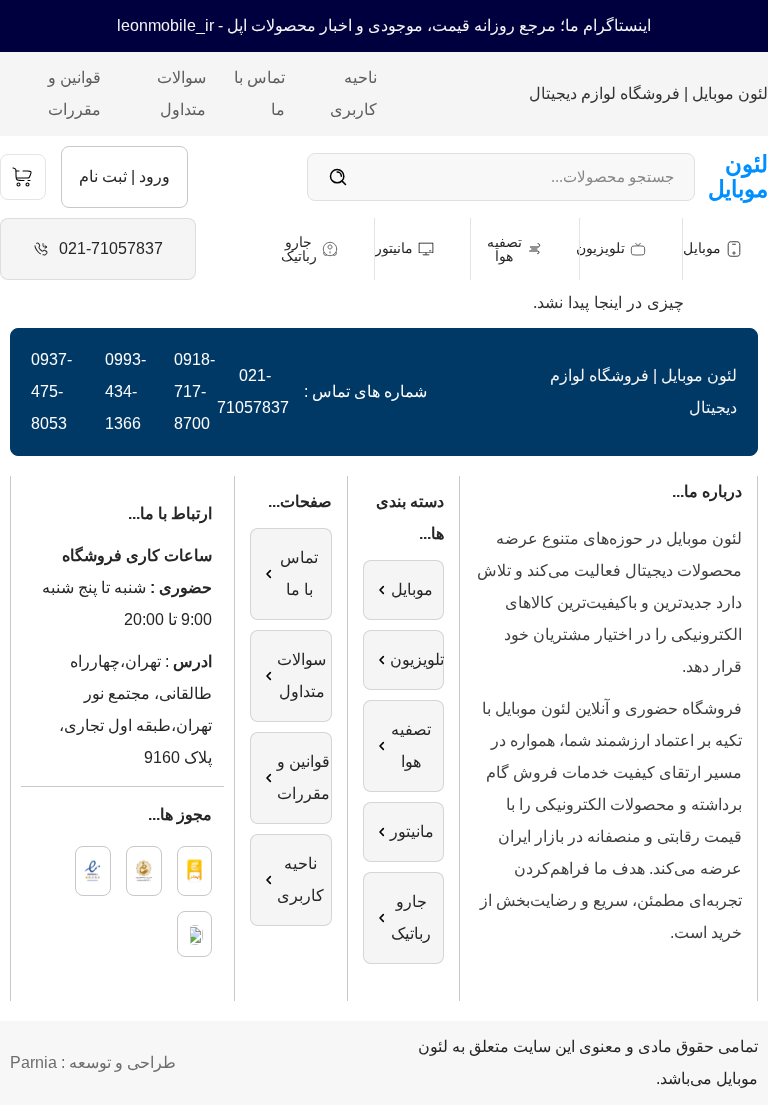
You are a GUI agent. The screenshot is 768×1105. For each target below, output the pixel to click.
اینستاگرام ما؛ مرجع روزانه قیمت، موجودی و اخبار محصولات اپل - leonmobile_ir (384, 25)
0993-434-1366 (125, 391)
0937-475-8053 (51, 391)
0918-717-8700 (194, 391)
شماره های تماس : (365, 391)
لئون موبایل (738, 176)
